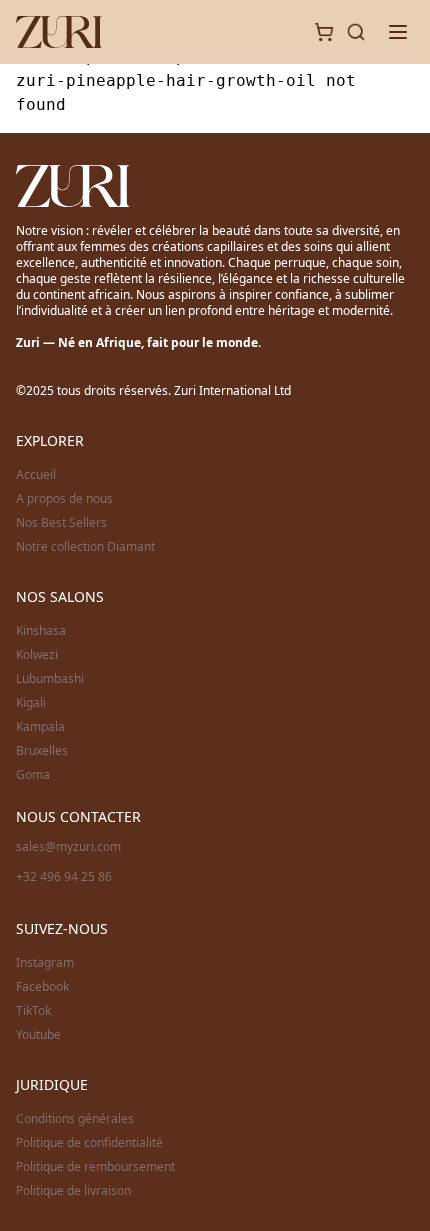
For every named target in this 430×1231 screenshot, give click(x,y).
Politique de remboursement (95, 1167)
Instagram (45, 963)
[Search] (356, 32)
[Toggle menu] (398, 32)
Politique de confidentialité (89, 1143)
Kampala (40, 727)
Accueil (36, 475)
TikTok (33, 1011)
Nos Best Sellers (61, 523)
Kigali (31, 703)
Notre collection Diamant (85, 547)
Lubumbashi (50, 679)
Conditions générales (75, 1119)
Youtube (38, 1035)
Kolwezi (37, 655)
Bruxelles (42, 751)
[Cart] (324, 32)
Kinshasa (41, 631)
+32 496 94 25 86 (64, 876)
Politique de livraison (73, 1191)
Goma (33, 775)
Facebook (42, 987)
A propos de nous (64, 499)
